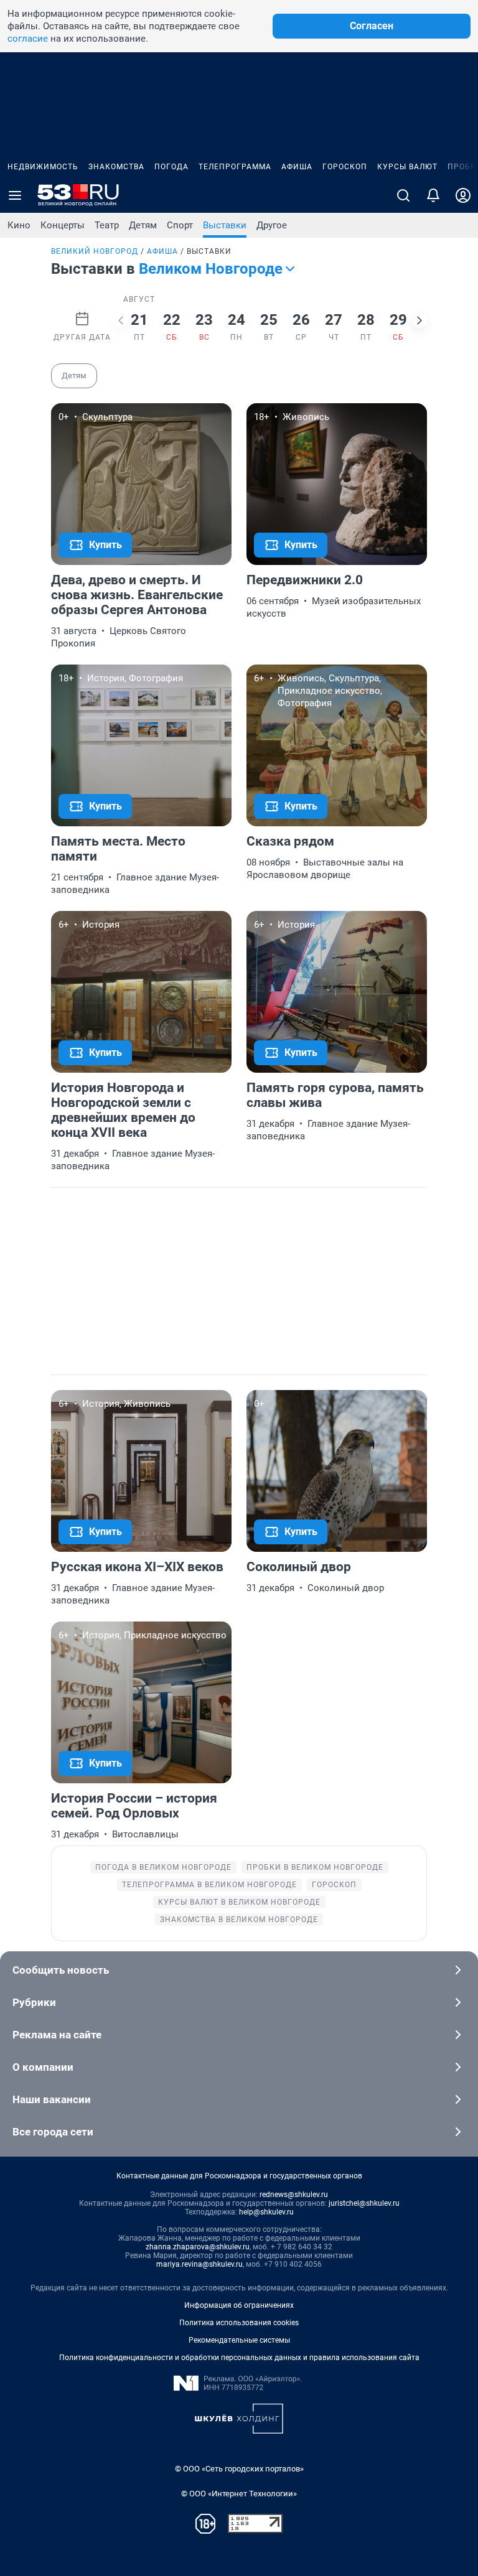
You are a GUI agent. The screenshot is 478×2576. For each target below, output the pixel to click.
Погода (171, 167)
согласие (28, 39)
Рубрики (34, 2002)
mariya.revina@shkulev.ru (199, 2264)
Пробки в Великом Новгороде (315, 1867)
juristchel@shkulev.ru (364, 2203)
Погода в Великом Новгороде (163, 1867)
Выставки (225, 225)
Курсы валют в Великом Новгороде (239, 1902)
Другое (272, 225)
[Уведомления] (433, 195)
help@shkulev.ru (266, 2212)
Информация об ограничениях (239, 2305)
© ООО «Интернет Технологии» (239, 2494)
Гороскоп (345, 167)
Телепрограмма (235, 167)
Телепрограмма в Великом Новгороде (209, 1885)
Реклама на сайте (57, 2035)
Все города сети (53, 2132)
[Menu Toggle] (15, 195)
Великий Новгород (95, 251)
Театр (107, 225)
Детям (143, 225)
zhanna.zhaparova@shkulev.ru (198, 2247)
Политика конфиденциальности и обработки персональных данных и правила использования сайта (239, 2358)
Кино (19, 225)
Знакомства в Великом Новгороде (239, 1920)
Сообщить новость (61, 1970)
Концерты (63, 225)
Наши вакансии (52, 2099)
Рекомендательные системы (239, 2340)
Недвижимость (43, 167)
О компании (43, 2067)
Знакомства (116, 167)
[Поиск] (403, 195)
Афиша (297, 167)
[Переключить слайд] (121, 320)
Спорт (180, 225)
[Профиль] (463, 195)
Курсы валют (407, 167)
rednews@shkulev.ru (294, 2195)
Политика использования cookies (239, 2323)
